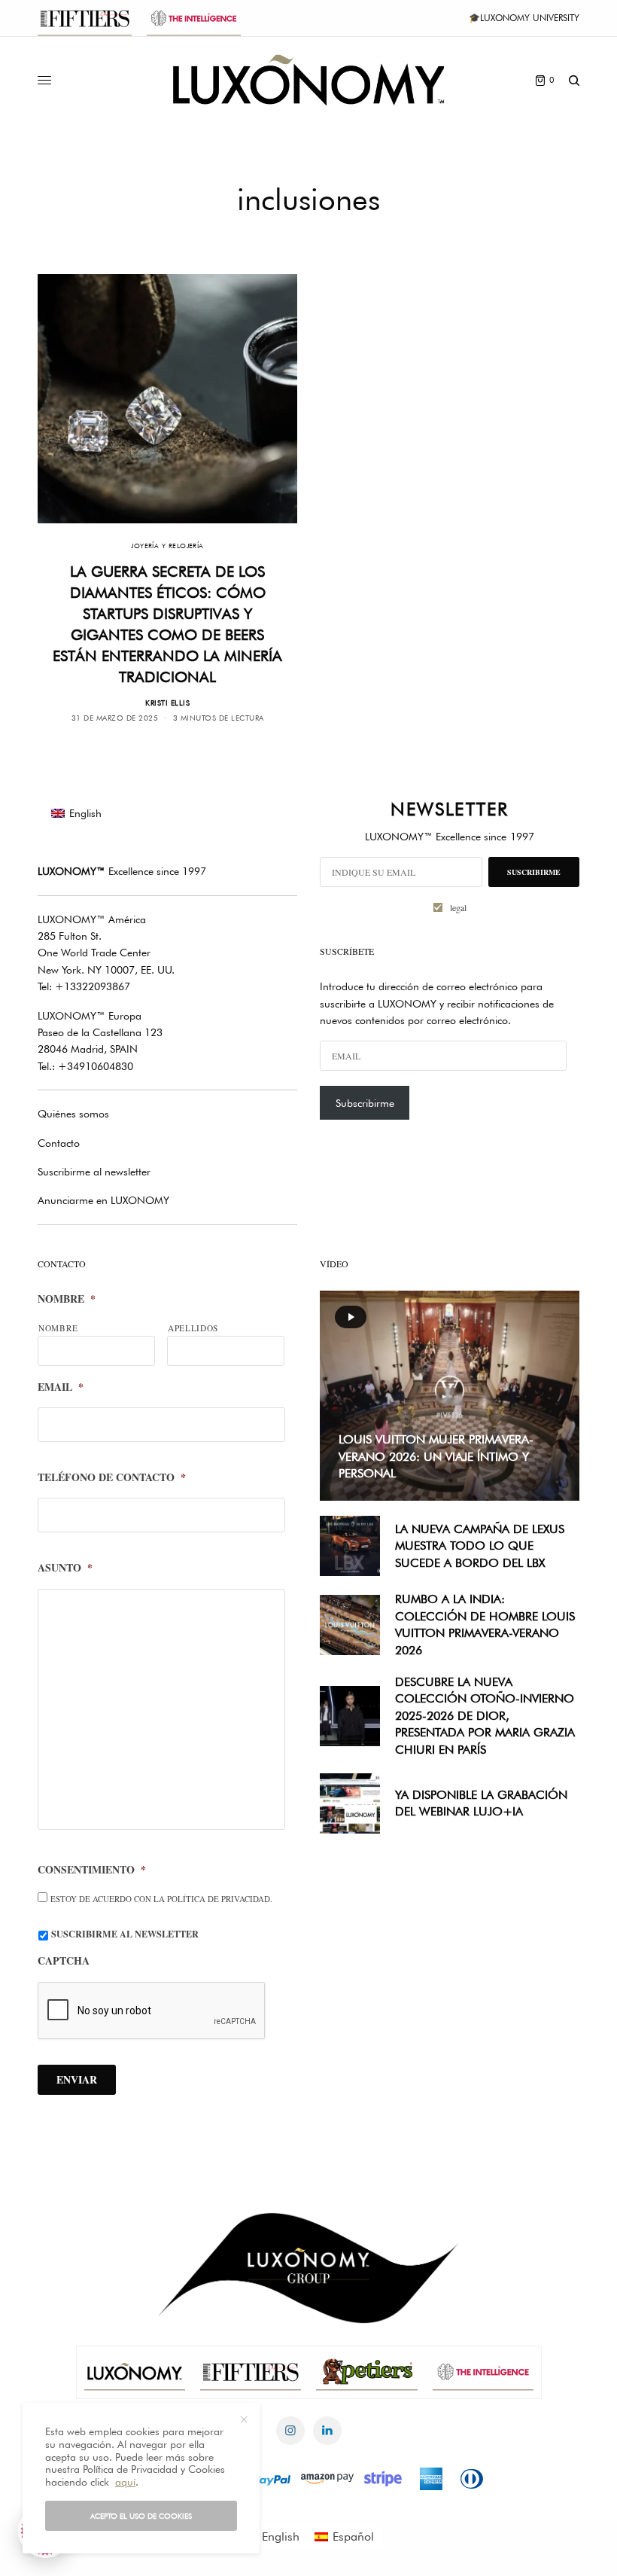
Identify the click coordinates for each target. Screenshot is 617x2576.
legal (458, 907)
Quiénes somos (73, 1114)
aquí (125, 2482)
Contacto (59, 1143)
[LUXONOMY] (308, 80)
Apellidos (193, 1328)
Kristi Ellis (167, 703)
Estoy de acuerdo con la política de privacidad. (161, 1899)
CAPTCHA (64, 1961)
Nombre (67, 1299)
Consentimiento (92, 1870)
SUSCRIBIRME (534, 872)
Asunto (65, 1568)
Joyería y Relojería (167, 546)
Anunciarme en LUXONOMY (103, 1200)
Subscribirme (365, 1103)
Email (61, 1387)
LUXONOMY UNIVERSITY (530, 18)
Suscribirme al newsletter (94, 1172)
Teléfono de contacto (112, 1477)
